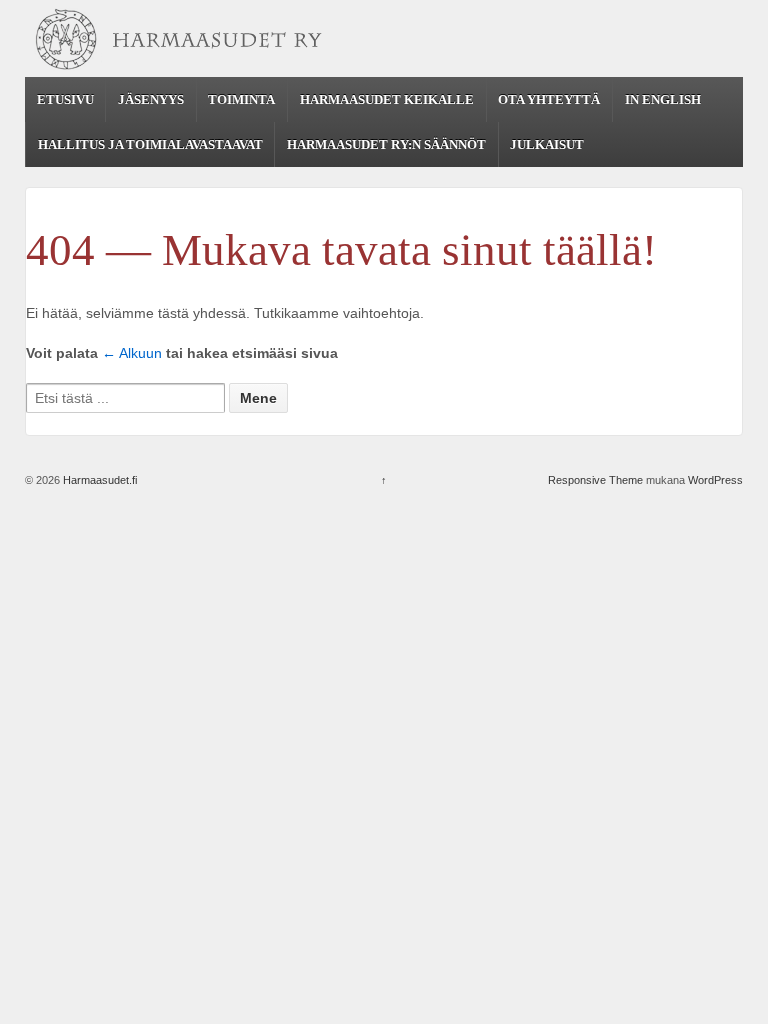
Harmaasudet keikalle (387, 99)
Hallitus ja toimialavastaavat (150, 144)
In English (663, 99)
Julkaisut (547, 144)
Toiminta (241, 99)
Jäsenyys (151, 99)
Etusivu (65, 99)
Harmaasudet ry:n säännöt (386, 144)
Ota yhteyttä (549, 99)
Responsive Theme (595, 480)
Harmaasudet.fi (98, 480)
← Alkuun (132, 353)
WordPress (715, 480)
